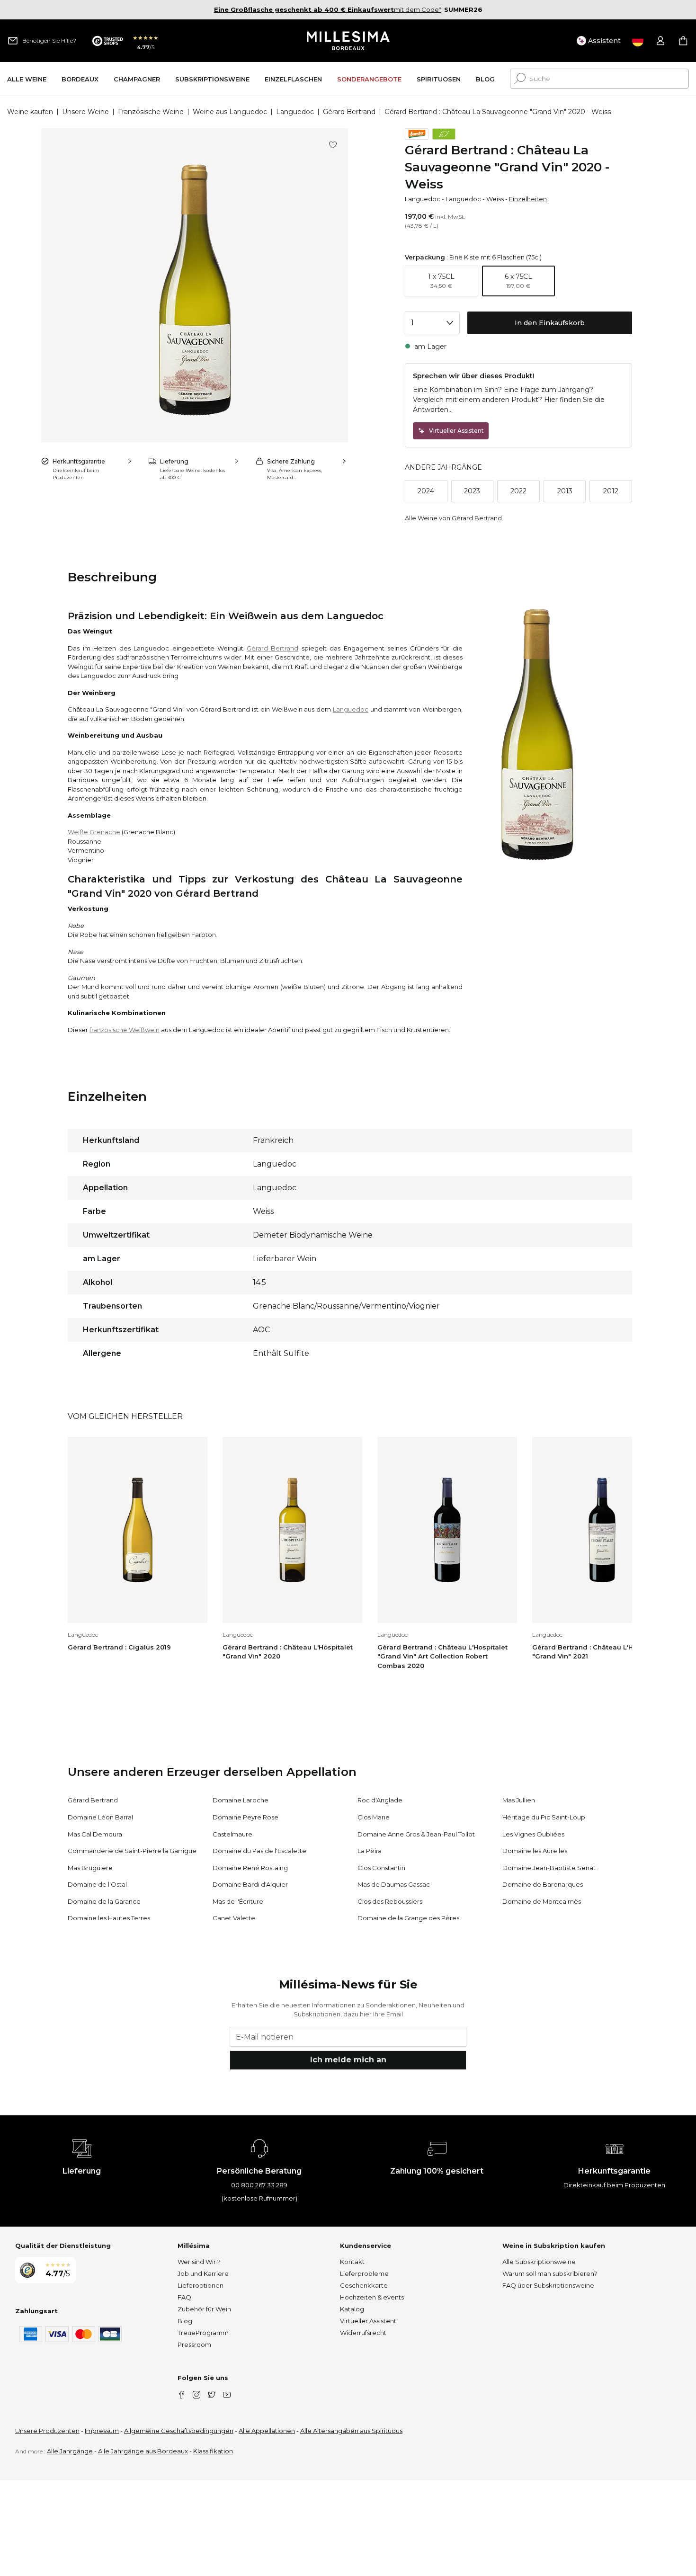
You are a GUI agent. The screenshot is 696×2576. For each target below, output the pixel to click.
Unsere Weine (85, 112)
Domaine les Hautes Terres (109, 1918)
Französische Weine (151, 112)
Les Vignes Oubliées (533, 1834)
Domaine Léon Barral (100, 1817)
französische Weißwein (125, 1030)
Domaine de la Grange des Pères (408, 1918)
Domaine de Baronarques (543, 1884)
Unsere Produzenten (47, 2431)
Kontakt (352, 2262)
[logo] (348, 41)
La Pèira (370, 1851)
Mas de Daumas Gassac (394, 1884)
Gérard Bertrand (349, 112)
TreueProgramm (203, 2333)
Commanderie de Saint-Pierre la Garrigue (132, 1851)
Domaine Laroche (241, 1800)
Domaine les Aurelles (535, 1851)
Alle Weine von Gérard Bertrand (453, 518)
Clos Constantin (381, 1868)
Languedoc (295, 112)
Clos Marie (374, 1817)
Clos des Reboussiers (390, 1901)
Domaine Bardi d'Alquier (250, 1884)
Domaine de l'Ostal (97, 1884)
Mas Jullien (519, 1800)
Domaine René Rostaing (250, 1868)
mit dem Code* (328, 9)
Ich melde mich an (348, 2060)
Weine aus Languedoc (230, 112)
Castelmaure (232, 1834)
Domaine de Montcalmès (542, 1901)
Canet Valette (234, 1918)
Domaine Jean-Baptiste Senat (549, 1868)
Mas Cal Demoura (95, 1834)
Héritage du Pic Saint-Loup (544, 1817)
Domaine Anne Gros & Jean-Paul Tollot (416, 1834)
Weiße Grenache (94, 832)
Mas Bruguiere (90, 1868)
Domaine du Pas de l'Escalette (259, 1851)
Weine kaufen (30, 112)
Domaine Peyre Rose (245, 1817)
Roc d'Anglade (380, 1800)
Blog (185, 2321)
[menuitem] (27, 79)
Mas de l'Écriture (238, 1901)
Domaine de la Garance (104, 1901)
